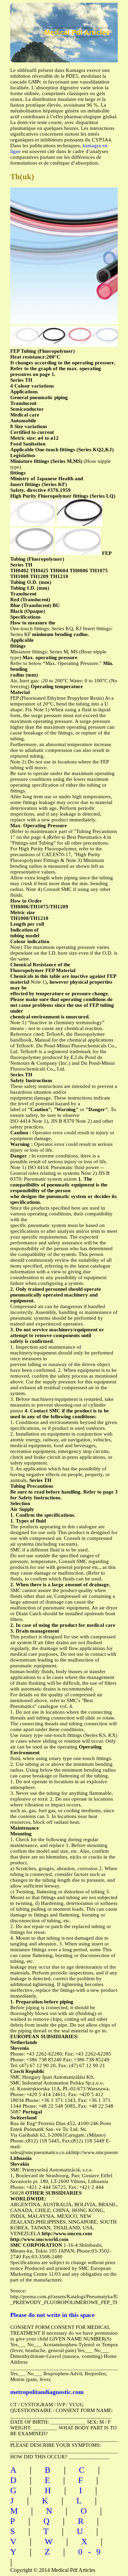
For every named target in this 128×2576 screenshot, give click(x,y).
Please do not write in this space (52, 2315)
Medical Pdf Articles (77, 32)
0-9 (92, 2552)
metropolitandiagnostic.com (47, 2392)
